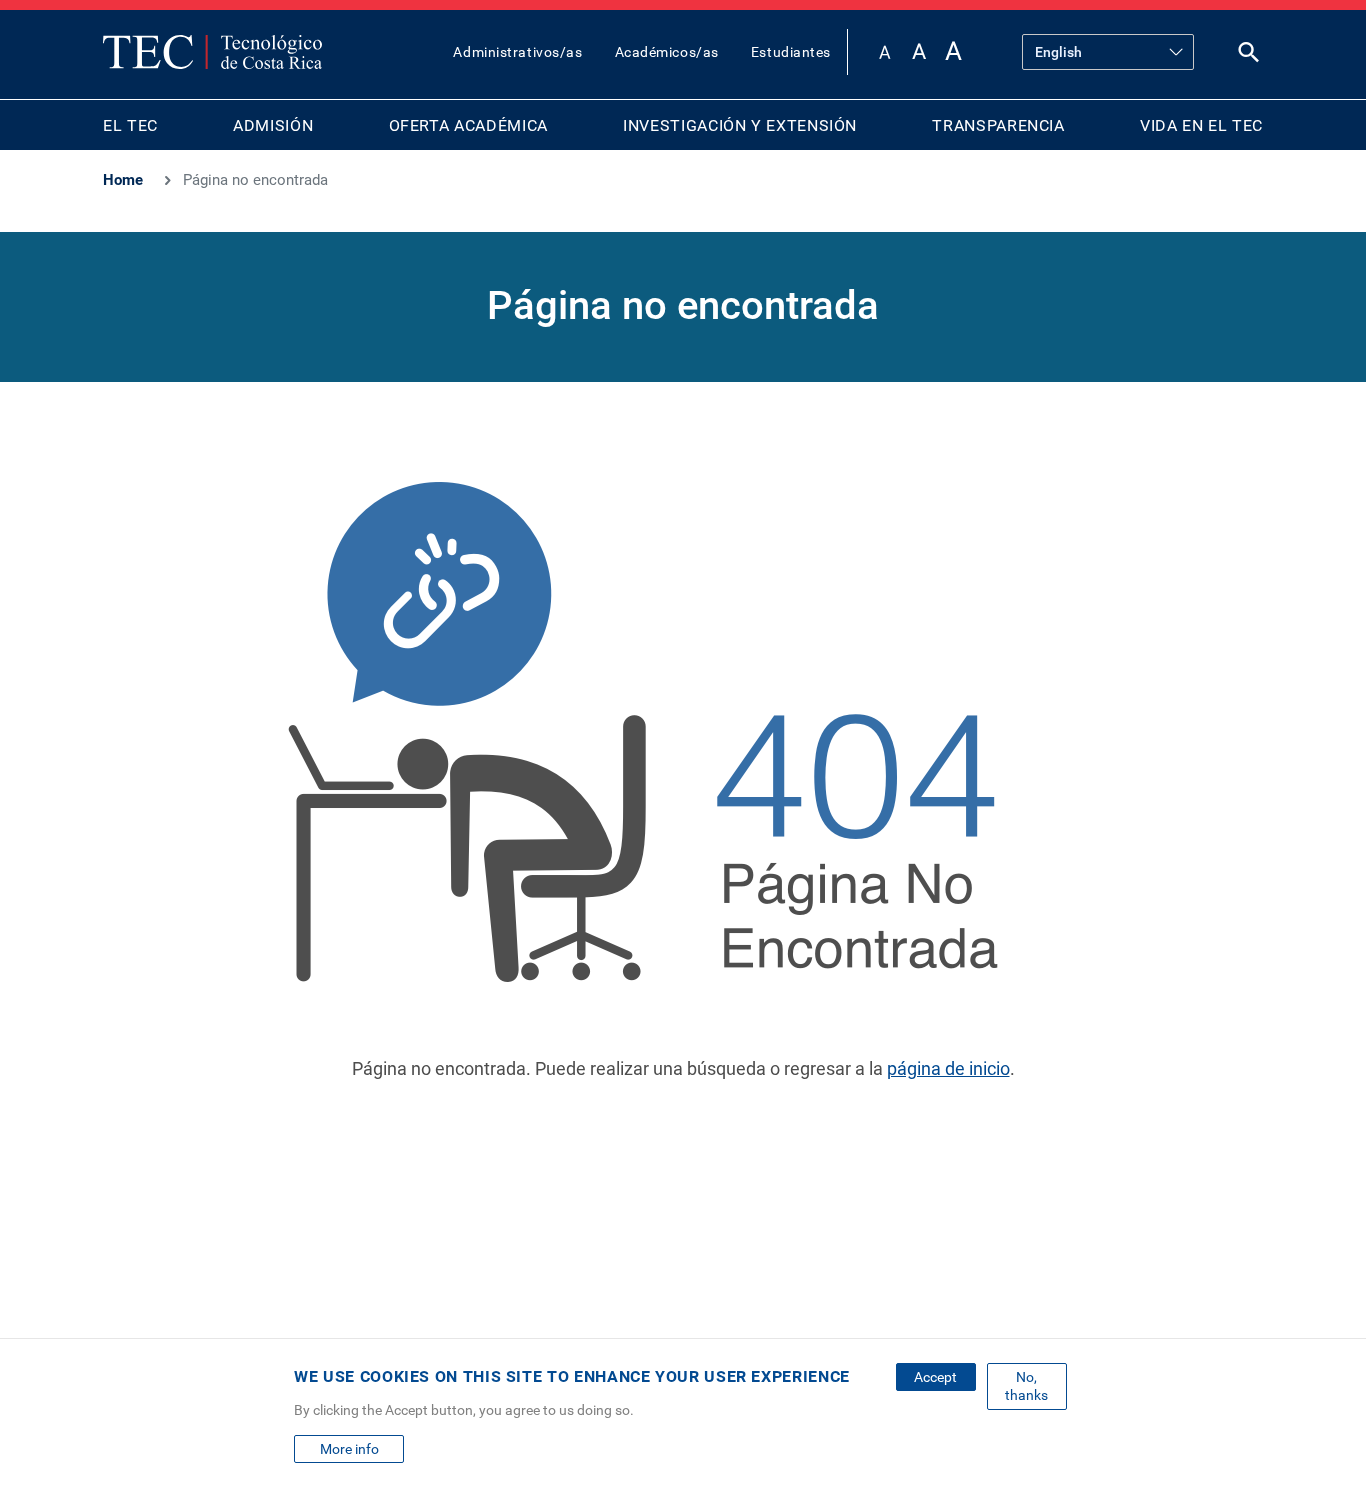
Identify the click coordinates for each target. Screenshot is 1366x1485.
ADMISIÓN (273, 125)
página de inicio (948, 1068)
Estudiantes (791, 52)
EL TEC (130, 125)
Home (123, 180)
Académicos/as (667, 52)
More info (349, 1449)
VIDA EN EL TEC (1201, 125)
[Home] (212, 52)
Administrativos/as (517, 52)
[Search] (1249, 56)
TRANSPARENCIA (998, 125)
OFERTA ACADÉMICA (468, 125)
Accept (935, 1377)
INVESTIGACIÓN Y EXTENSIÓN (740, 125)
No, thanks (1026, 1386)
